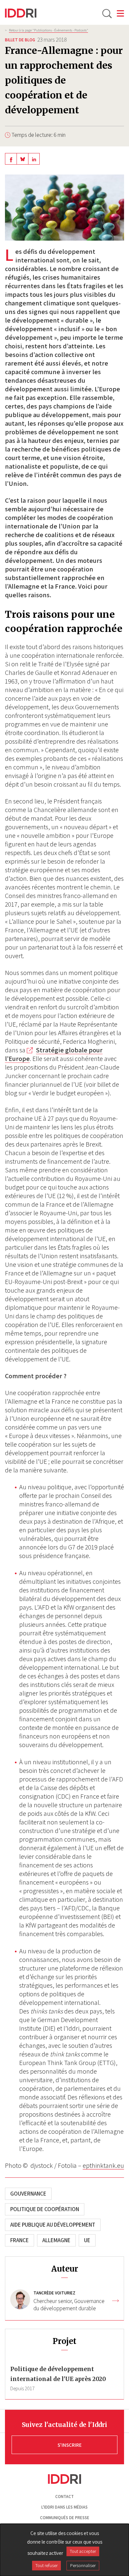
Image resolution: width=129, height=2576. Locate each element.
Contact (64, 2497)
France (20, 2240)
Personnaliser (83, 2565)
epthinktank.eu (103, 2166)
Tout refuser (46, 2565)
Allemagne (56, 2240)
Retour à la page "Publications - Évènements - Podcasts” (48, 30)
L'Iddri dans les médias (64, 2507)
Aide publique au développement (53, 2225)
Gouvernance (28, 2194)
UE (87, 2240)
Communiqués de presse (65, 2518)
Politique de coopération (45, 2209)
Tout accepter (83, 2551)
